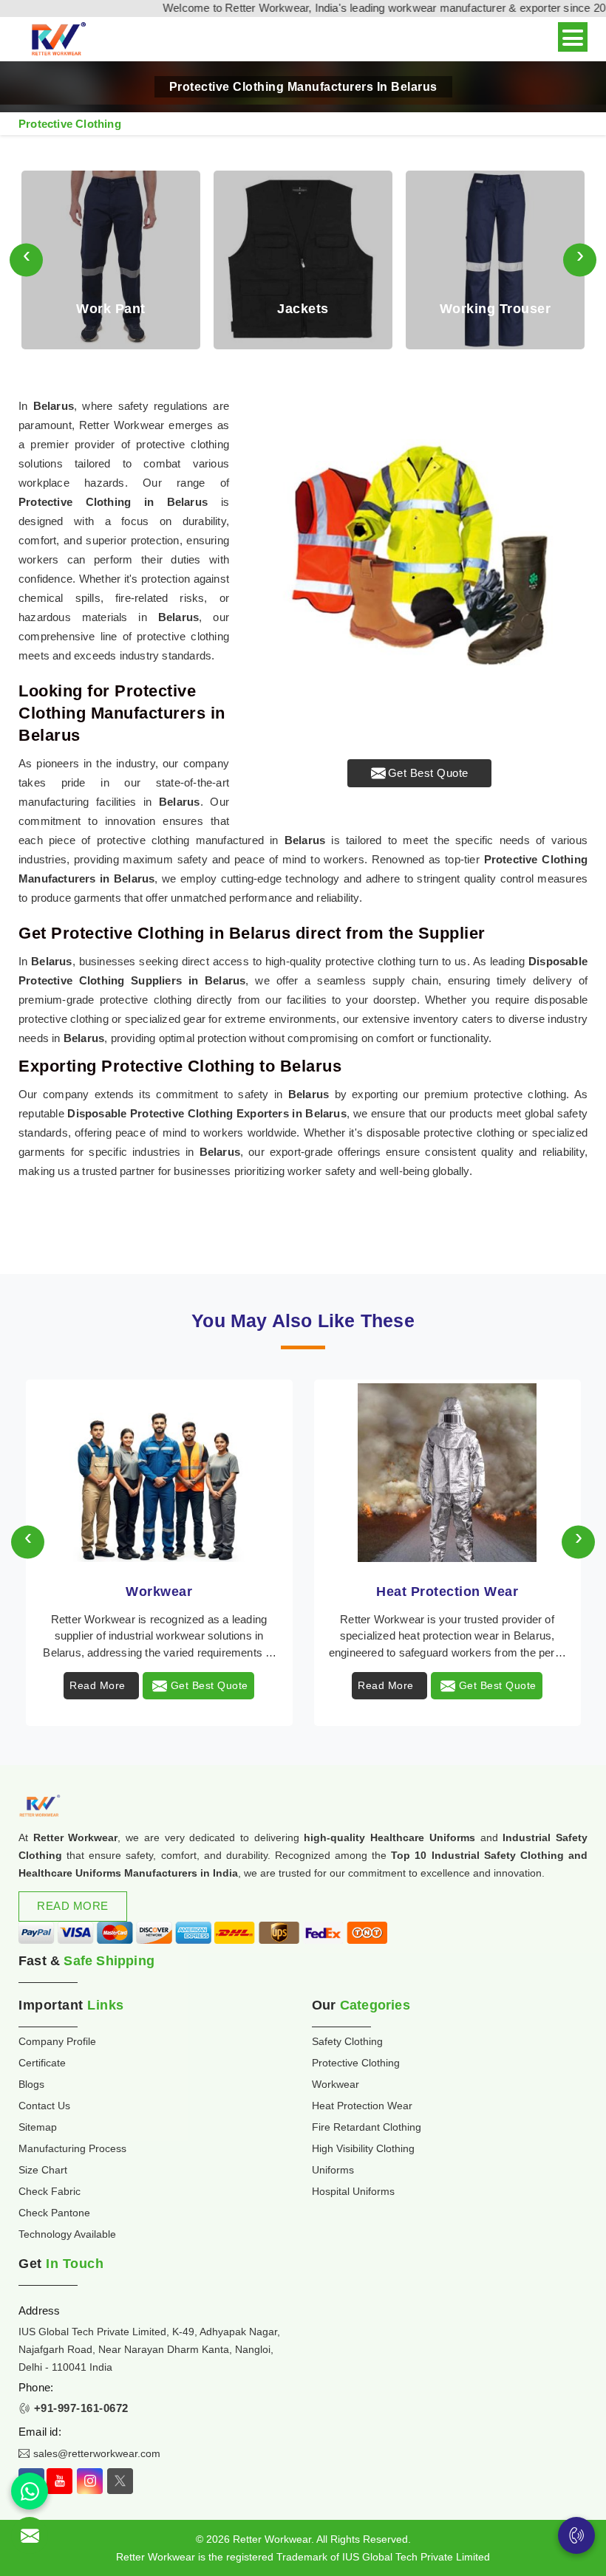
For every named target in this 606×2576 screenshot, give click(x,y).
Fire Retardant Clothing (447, 1592)
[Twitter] (120, 2481)
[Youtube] (59, 2481)
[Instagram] (90, 2481)
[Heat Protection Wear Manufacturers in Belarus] (159, 1473)
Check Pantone (54, 2213)
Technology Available (67, 2234)
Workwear (336, 2084)
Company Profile (57, 2041)
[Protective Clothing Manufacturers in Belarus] (419, 565)
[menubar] (573, 37)
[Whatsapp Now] (30, 2491)
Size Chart (43, 2170)
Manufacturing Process (72, 2148)
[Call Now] (576, 2535)
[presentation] (26, 260)
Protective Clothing (356, 2063)
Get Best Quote (428, 773)
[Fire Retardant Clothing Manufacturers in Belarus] (447, 1473)
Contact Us (44, 2106)
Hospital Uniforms (353, 2191)
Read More (98, 1685)
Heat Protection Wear (159, 1592)
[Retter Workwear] (57, 40)
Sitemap (38, 2127)
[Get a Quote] (30, 2535)
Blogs (31, 2084)
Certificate (42, 2063)
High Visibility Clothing (363, 2148)
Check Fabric (50, 2191)
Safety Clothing (347, 2041)
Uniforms (333, 2170)
